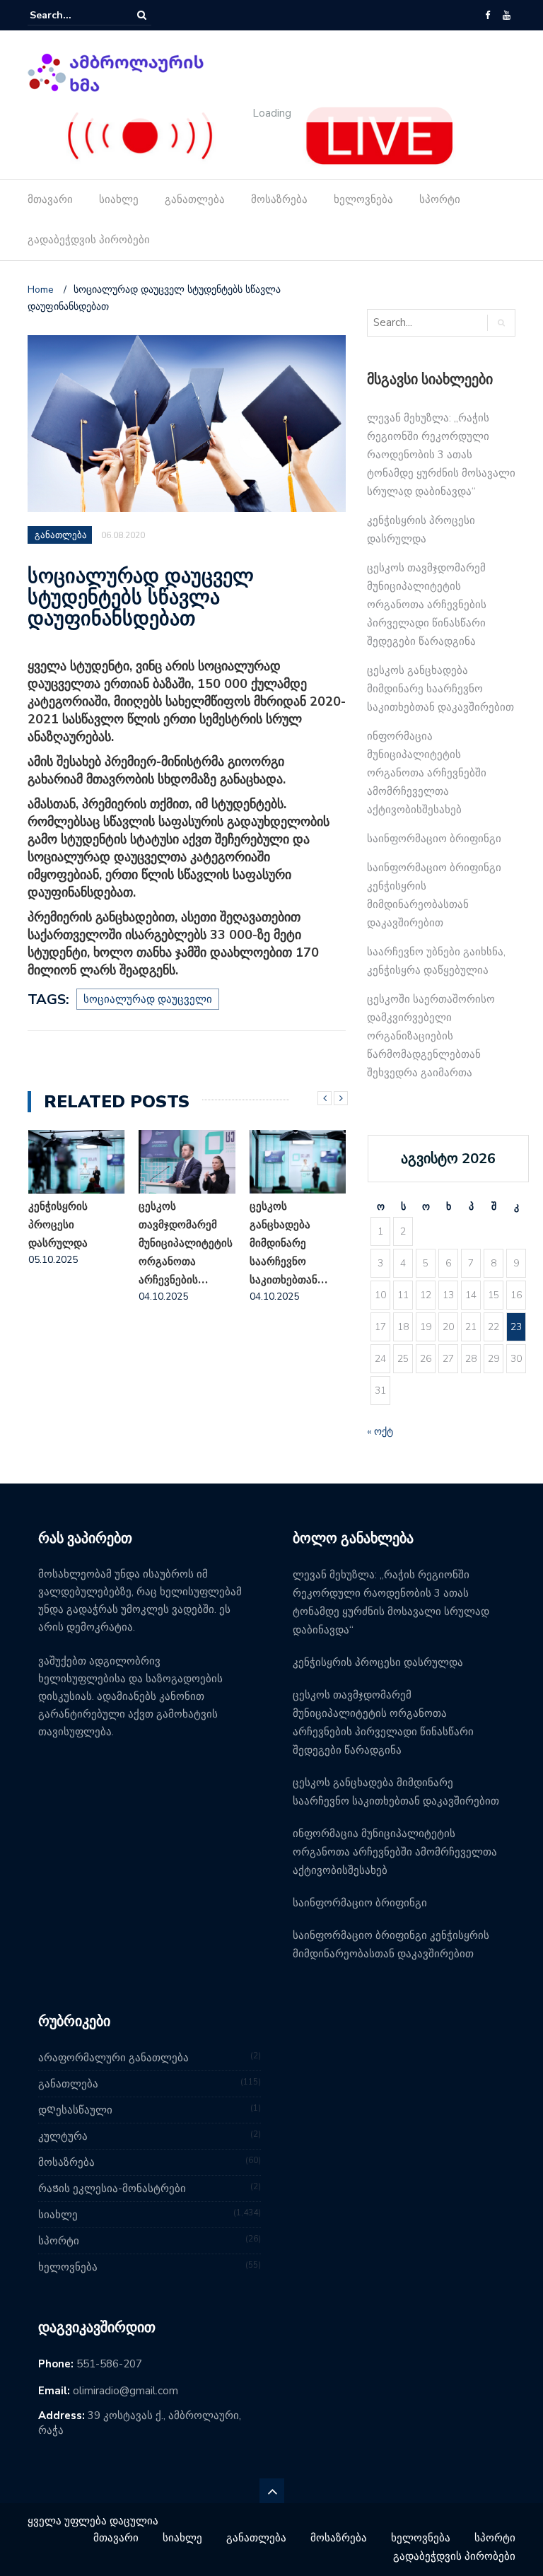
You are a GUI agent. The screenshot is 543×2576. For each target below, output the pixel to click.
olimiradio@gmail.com (125, 2391)
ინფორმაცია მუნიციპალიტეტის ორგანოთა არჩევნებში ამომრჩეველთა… (297, 1243)
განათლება (195, 199)
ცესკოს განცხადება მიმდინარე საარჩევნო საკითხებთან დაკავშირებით (440, 689)
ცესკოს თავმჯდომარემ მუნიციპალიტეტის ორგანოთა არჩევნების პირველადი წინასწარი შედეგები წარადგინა (427, 605)
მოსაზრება (279, 199)
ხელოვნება (363, 199)
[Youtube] (507, 16)
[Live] (261, 135)
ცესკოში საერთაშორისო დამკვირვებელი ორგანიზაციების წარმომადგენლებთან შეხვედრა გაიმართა (431, 1036)
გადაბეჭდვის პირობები (89, 240)
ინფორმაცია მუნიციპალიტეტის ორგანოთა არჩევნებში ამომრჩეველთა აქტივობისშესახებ (427, 773)
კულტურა (63, 2136)
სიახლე (119, 199)
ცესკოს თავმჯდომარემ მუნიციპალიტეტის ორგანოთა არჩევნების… (75, 1243)
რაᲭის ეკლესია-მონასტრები (112, 2189)
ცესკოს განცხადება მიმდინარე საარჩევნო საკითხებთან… (177, 1243)
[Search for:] (73, 15)
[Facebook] (487, 16)
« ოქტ (380, 1432)
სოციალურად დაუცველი (148, 999)
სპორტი (440, 199)
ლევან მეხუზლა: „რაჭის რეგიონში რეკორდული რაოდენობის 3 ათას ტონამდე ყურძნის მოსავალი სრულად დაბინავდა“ (441, 455)
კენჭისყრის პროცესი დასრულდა (378, 1662)
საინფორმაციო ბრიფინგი (434, 839)
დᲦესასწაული (75, 2110)
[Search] (142, 15)
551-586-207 (109, 2364)
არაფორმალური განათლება (113, 2058)
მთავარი (50, 199)
